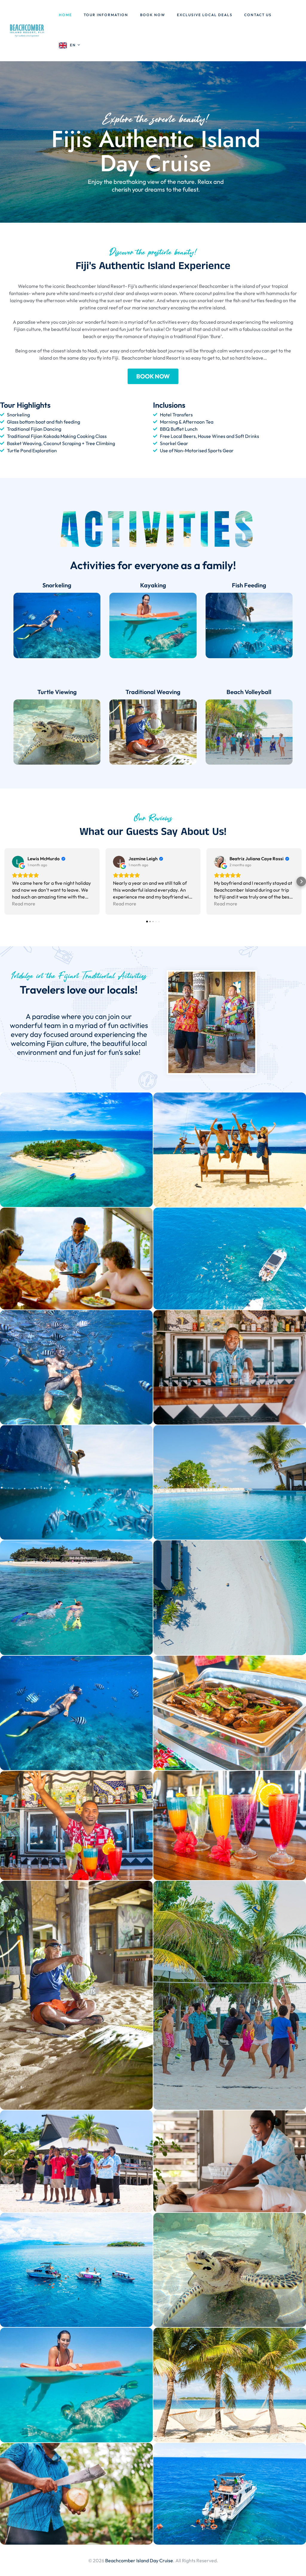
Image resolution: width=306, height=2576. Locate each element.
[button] (5, 881)
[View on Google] (18, 862)
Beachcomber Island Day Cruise (139, 2560)
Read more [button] (24, 904)
